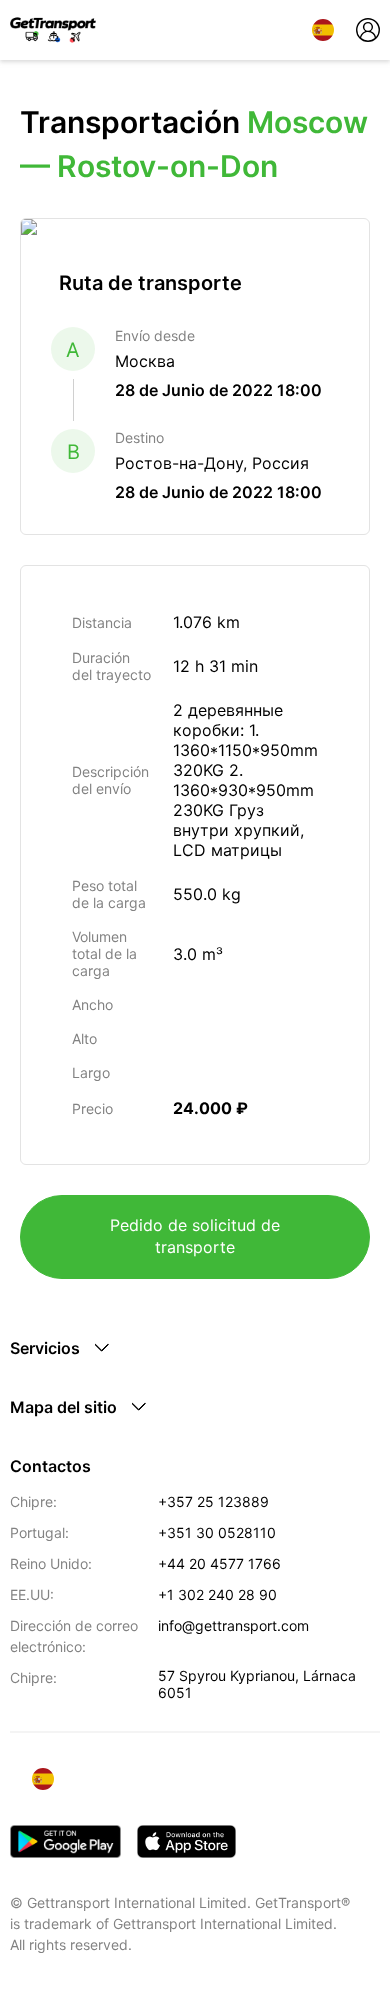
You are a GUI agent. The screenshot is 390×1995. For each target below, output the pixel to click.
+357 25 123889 (213, 1501)
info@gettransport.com (233, 1625)
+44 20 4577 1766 (219, 1563)
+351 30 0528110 (217, 1532)
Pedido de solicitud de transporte (195, 1236)
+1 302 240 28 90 (217, 1594)
